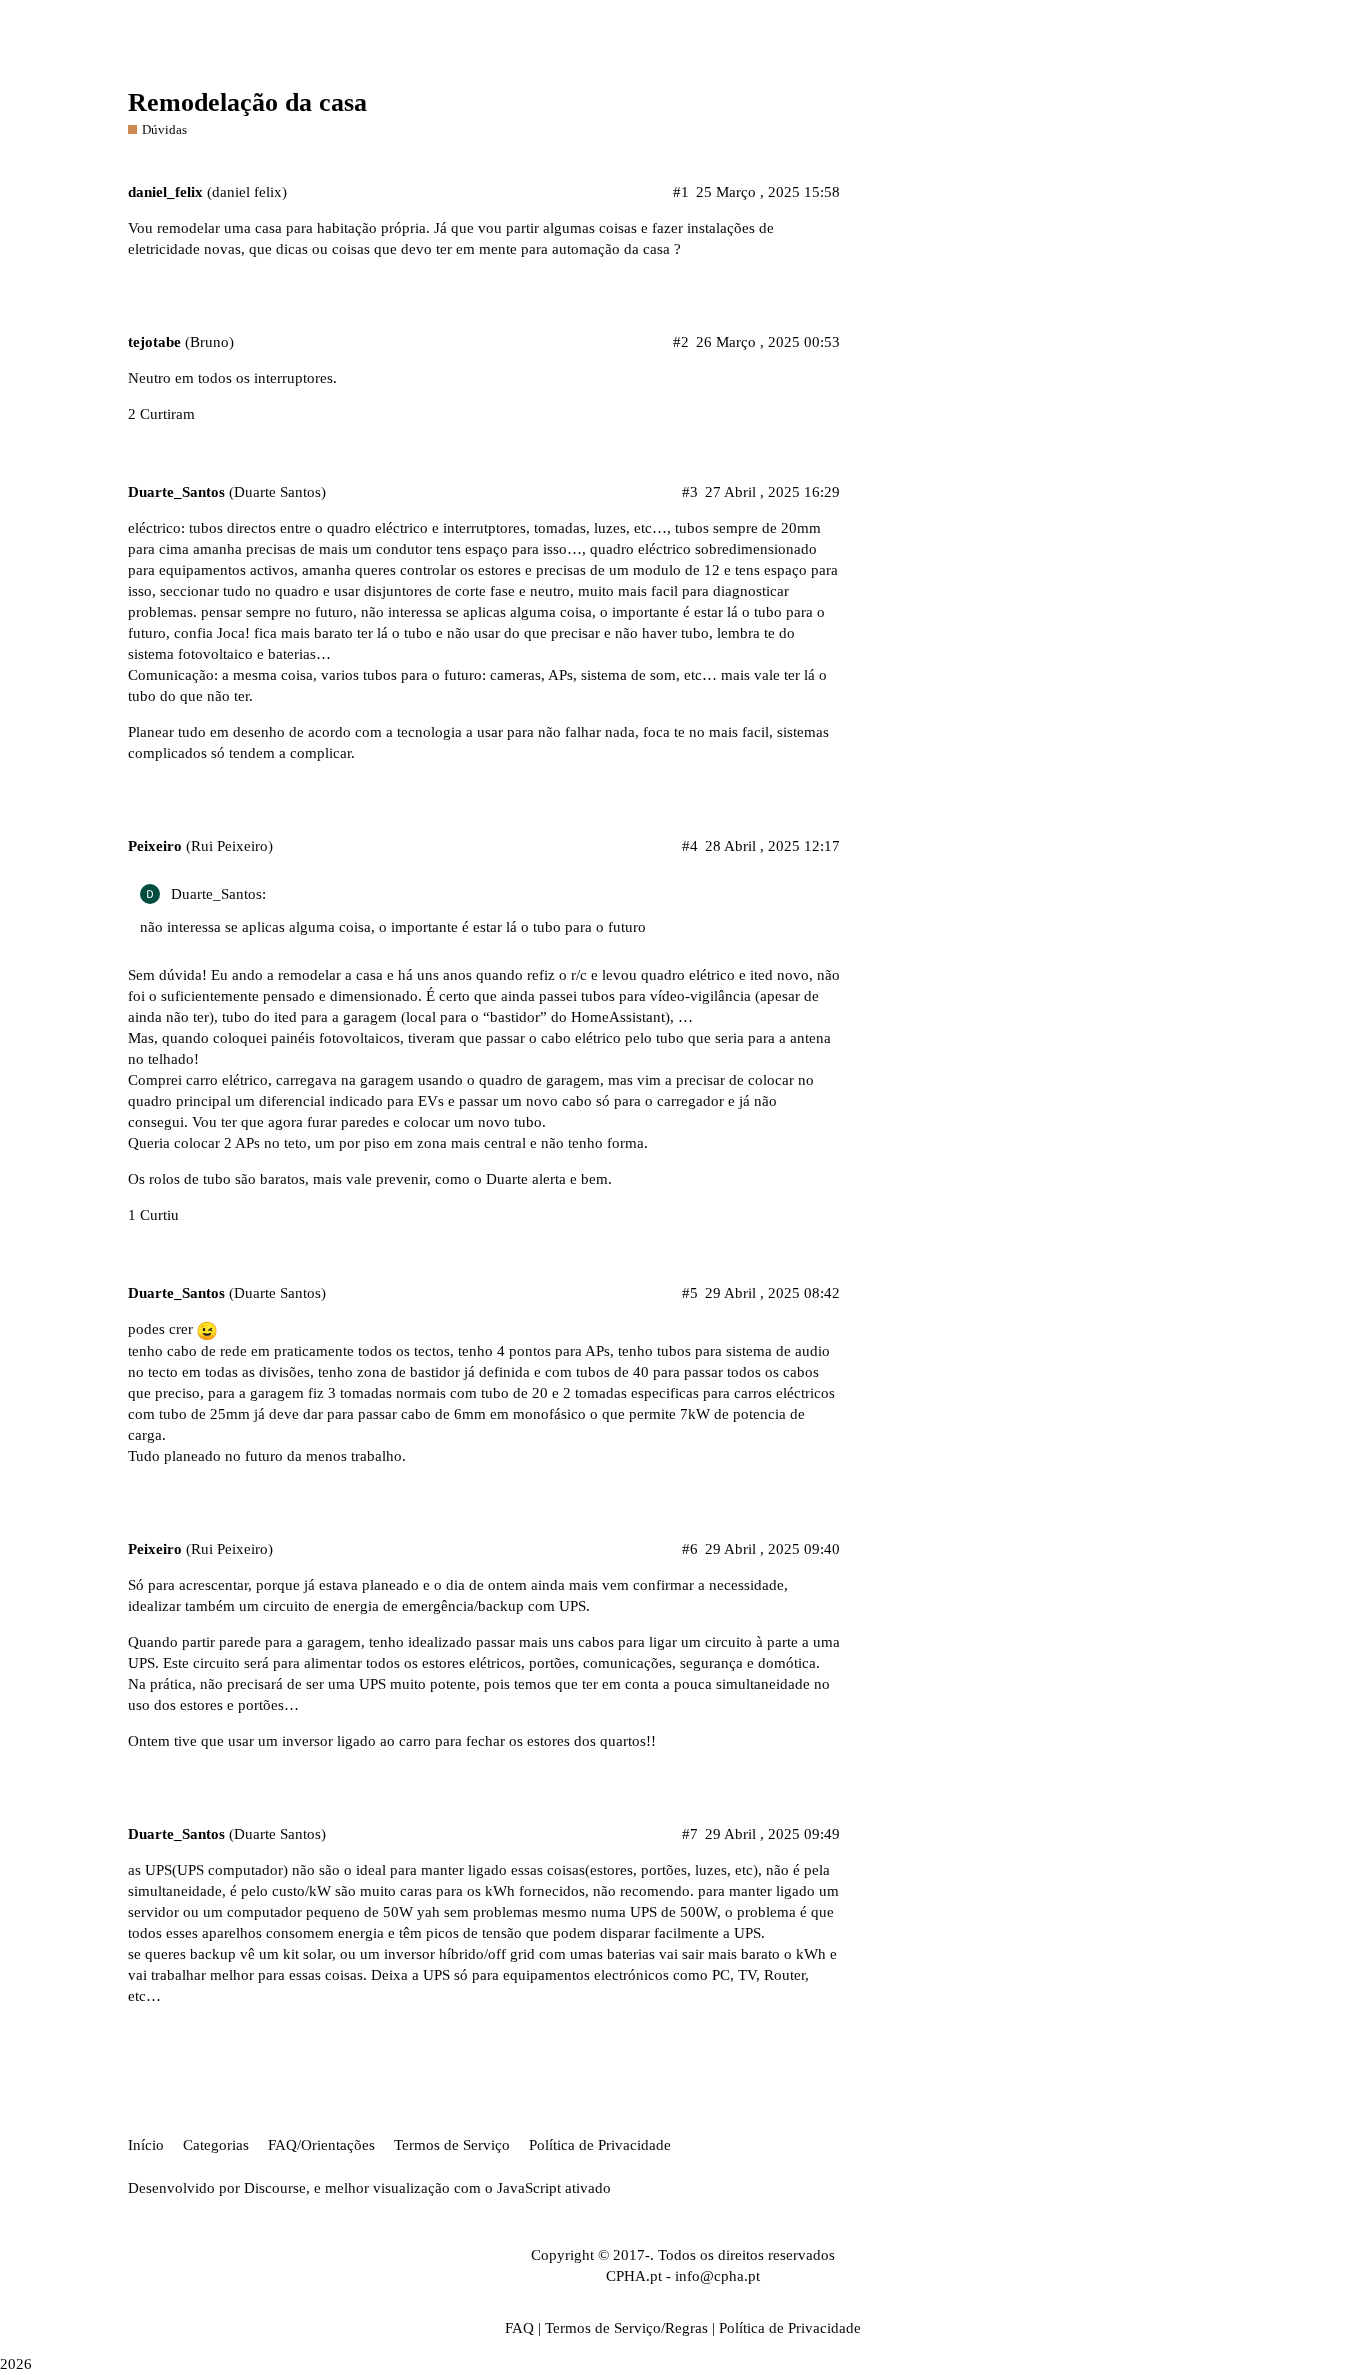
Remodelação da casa (247, 102)
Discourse (275, 2188)
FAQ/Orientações (321, 2145)
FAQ (519, 2328)
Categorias (216, 2145)
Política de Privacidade (600, 2145)
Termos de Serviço (452, 2145)
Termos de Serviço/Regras (626, 2328)
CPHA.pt (634, 2276)
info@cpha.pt (717, 2276)
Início (146, 2145)
